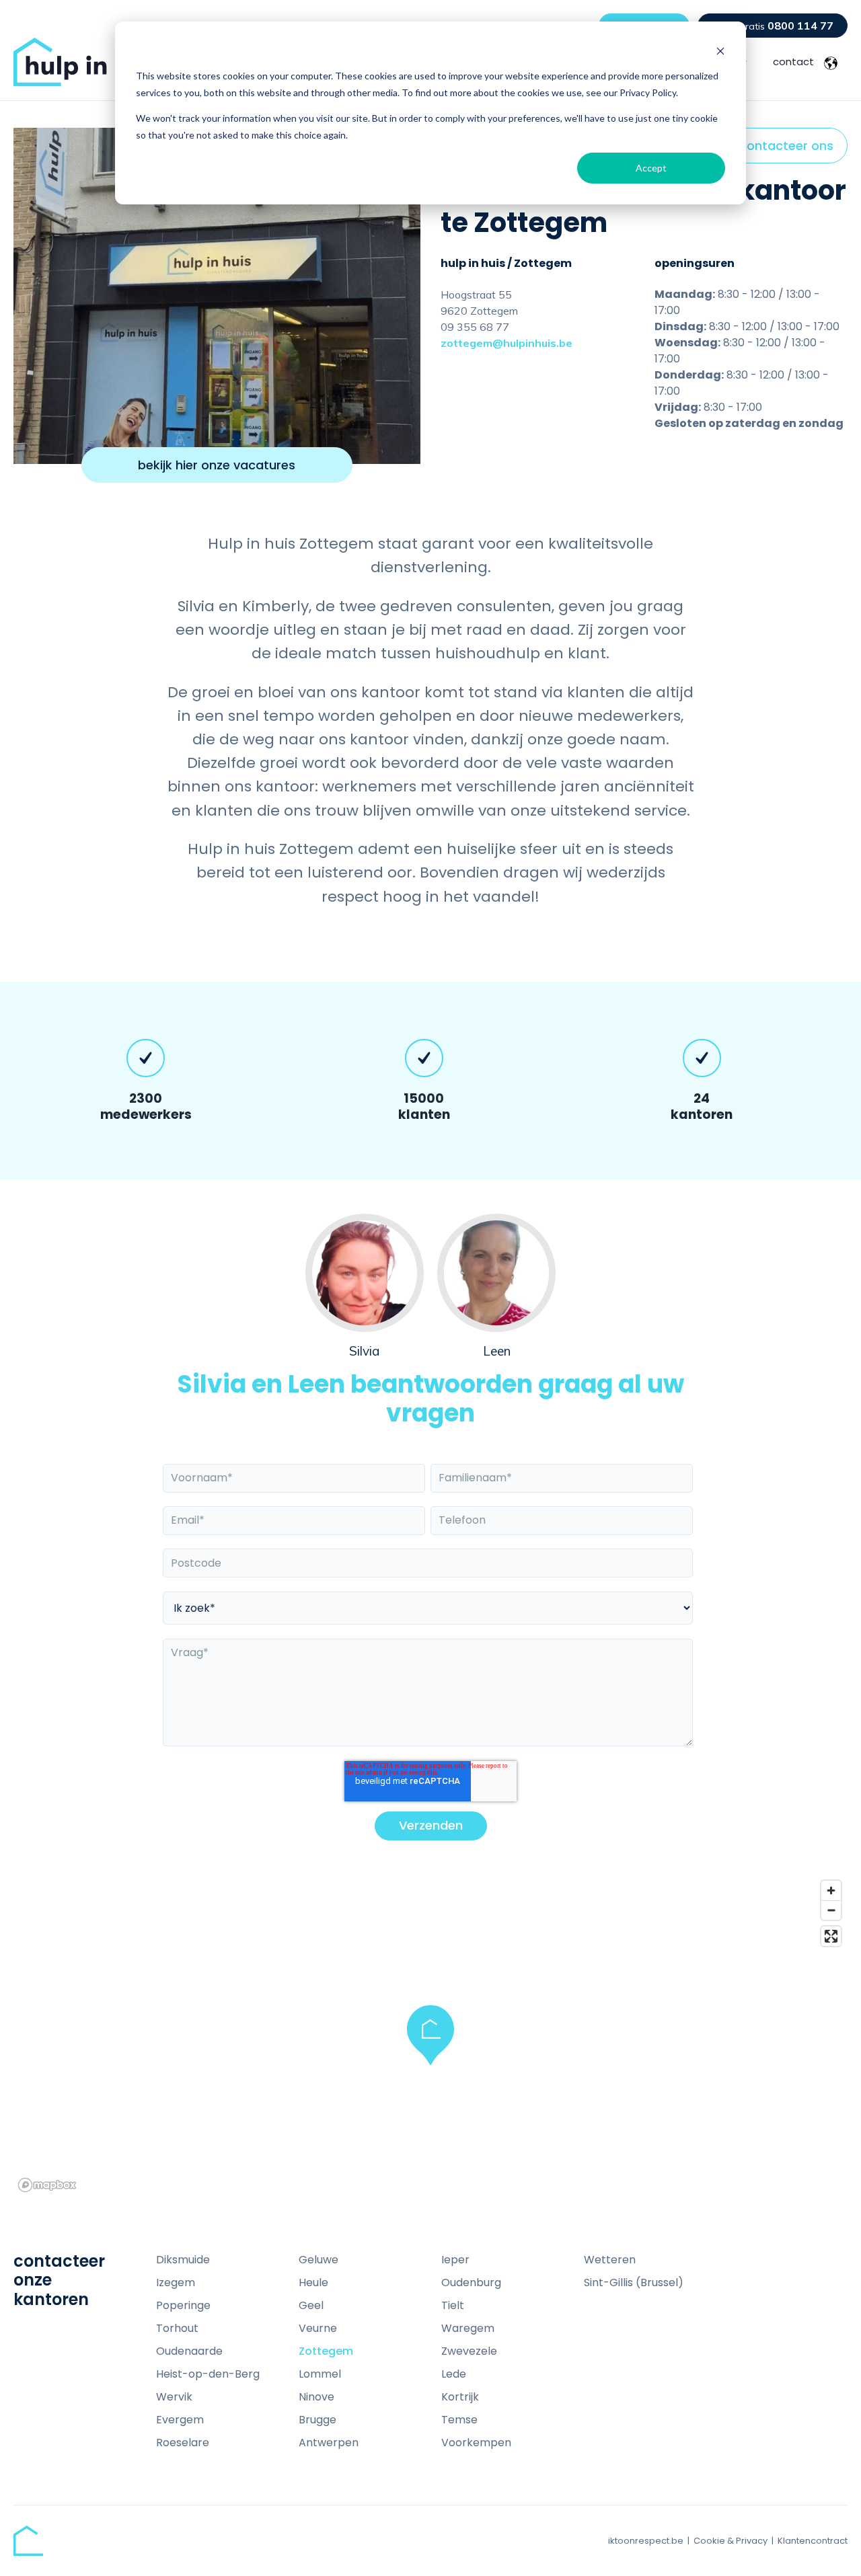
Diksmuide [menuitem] (183, 2260)
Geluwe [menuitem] (319, 2260)
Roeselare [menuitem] (183, 2443)
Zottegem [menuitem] (326, 2351)
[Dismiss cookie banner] (720, 51)
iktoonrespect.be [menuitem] (646, 2541)
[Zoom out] (831, 1910)
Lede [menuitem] (454, 2374)
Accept (651, 168)
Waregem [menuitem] (468, 2328)
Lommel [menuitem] (320, 2374)
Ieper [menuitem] (455, 2260)
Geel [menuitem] (311, 2305)
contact (793, 62)
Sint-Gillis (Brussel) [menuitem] (634, 2282)
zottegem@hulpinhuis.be (507, 343)
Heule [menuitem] (313, 2282)
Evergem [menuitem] (180, 2420)
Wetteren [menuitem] (610, 2260)
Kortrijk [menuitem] (460, 2397)
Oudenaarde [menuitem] (189, 2351)
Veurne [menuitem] (318, 2328)
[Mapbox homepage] (47, 2185)
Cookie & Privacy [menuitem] (731, 2541)
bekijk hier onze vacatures (217, 465)
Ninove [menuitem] (316, 2397)
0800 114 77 (779, 26)
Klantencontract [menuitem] (813, 2541)
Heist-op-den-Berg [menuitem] (208, 2374)
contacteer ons (786, 146)
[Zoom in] (831, 1890)
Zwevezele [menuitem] (469, 2351)
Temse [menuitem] (459, 2420)
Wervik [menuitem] (174, 2397)
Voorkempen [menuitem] (476, 2443)
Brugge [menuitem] (317, 2420)
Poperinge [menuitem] (183, 2305)
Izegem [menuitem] (176, 2282)
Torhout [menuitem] (177, 2328)
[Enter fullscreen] (831, 1936)
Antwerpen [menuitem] (329, 2443)
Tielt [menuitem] (453, 2305)
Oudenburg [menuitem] (471, 2282)
